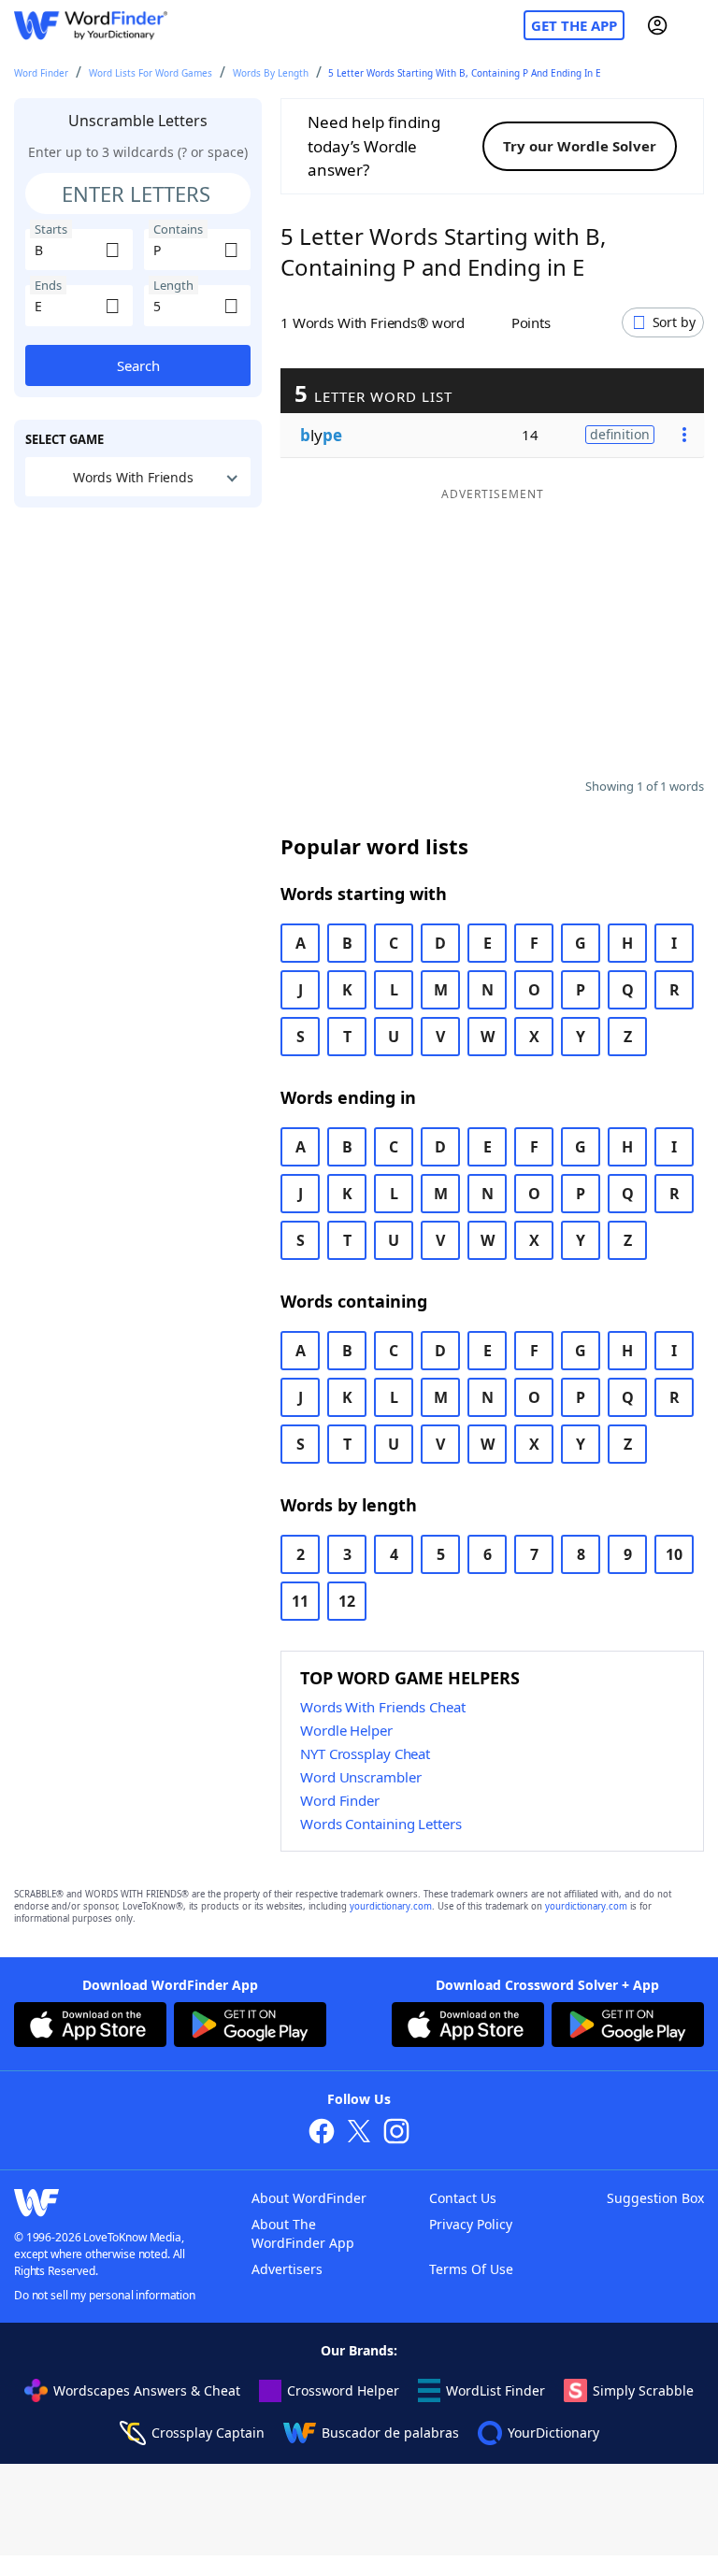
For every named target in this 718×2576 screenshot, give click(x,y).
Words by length (271, 73)
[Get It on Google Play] (250, 2027)
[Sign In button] (657, 25)
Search (138, 365)
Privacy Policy (471, 2224)
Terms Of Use (471, 2269)
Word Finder (41, 73)
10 (674, 1554)
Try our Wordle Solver (580, 146)
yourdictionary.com (391, 1906)
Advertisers (287, 2269)
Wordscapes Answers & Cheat (147, 2390)
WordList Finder (495, 2390)
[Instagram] (396, 2133)
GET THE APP (574, 25)
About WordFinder (309, 2198)
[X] (359, 2133)
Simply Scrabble (643, 2390)
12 (347, 1601)
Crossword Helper (343, 2390)
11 (300, 1601)
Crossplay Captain (208, 2433)
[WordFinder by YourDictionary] (91, 26)
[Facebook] (322, 2133)
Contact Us (463, 2198)
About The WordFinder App (303, 2233)
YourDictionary (553, 2433)
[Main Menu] (696, 25)
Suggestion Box (655, 2198)
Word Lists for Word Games (151, 73)
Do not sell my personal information (105, 2295)
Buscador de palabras (390, 2433)
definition (620, 434)
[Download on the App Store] (90, 2027)
